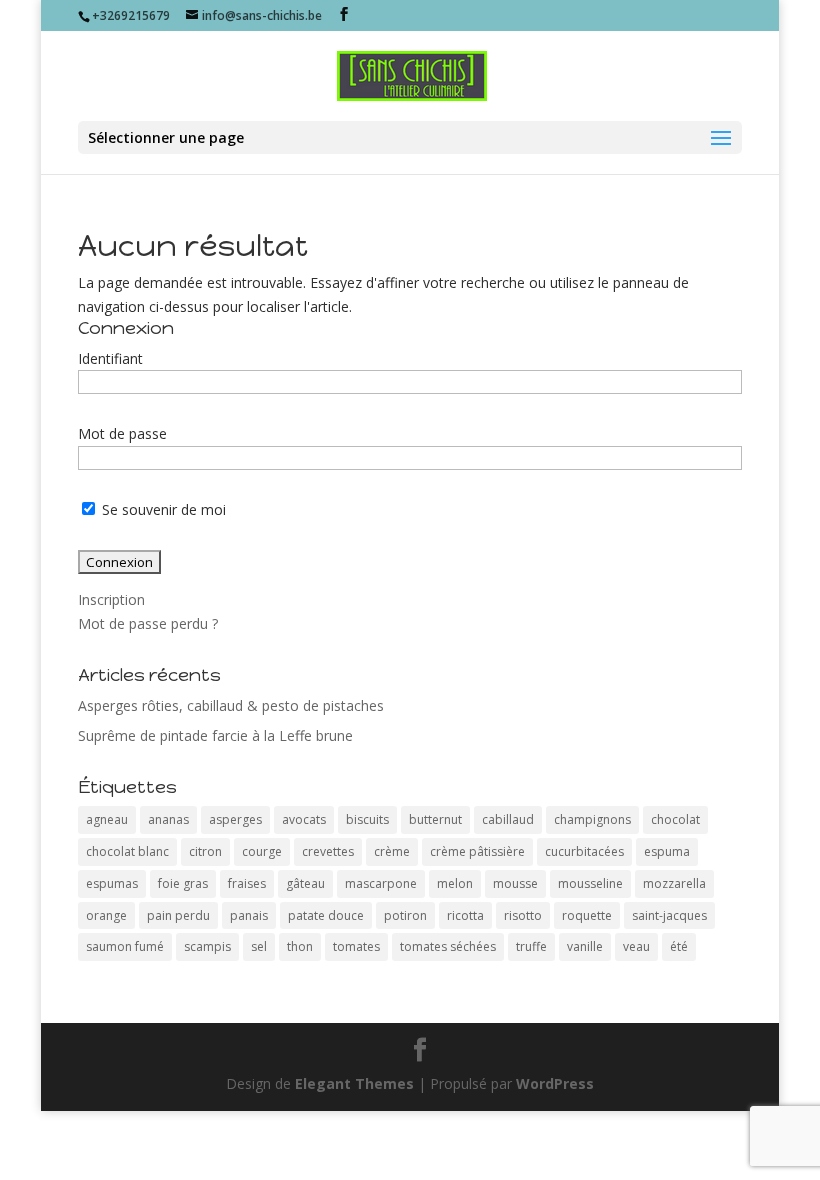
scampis (207, 946)
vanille (585, 946)
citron (205, 851)
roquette (587, 915)
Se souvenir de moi (162, 509)
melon (455, 883)
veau (636, 946)
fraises (247, 883)
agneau (107, 819)
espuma (667, 851)
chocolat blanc (127, 851)
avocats (304, 819)
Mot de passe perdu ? (148, 623)
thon (300, 946)
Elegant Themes (354, 1083)
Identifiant (110, 358)
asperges (235, 819)
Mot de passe (122, 433)
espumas (112, 883)
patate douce (326, 915)
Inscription (111, 599)
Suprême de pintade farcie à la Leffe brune (215, 735)
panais (249, 915)
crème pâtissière (477, 851)
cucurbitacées (584, 851)
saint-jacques (669, 915)
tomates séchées (448, 946)
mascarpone (381, 883)
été (679, 946)
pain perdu (178, 915)
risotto (523, 915)
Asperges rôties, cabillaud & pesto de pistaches (231, 705)
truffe (531, 946)
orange (106, 915)
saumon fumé (125, 946)
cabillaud (508, 819)
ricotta (465, 915)
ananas (168, 819)
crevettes (328, 851)
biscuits (367, 819)
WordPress (555, 1083)
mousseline (590, 883)
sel (259, 946)
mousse (515, 883)
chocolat (675, 819)
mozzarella (674, 883)
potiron (405, 915)
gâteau (305, 883)
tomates (356, 946)
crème (392, 851)
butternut (435, 819)
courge (262, 851)
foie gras (183, 883)
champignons (592, 819)
